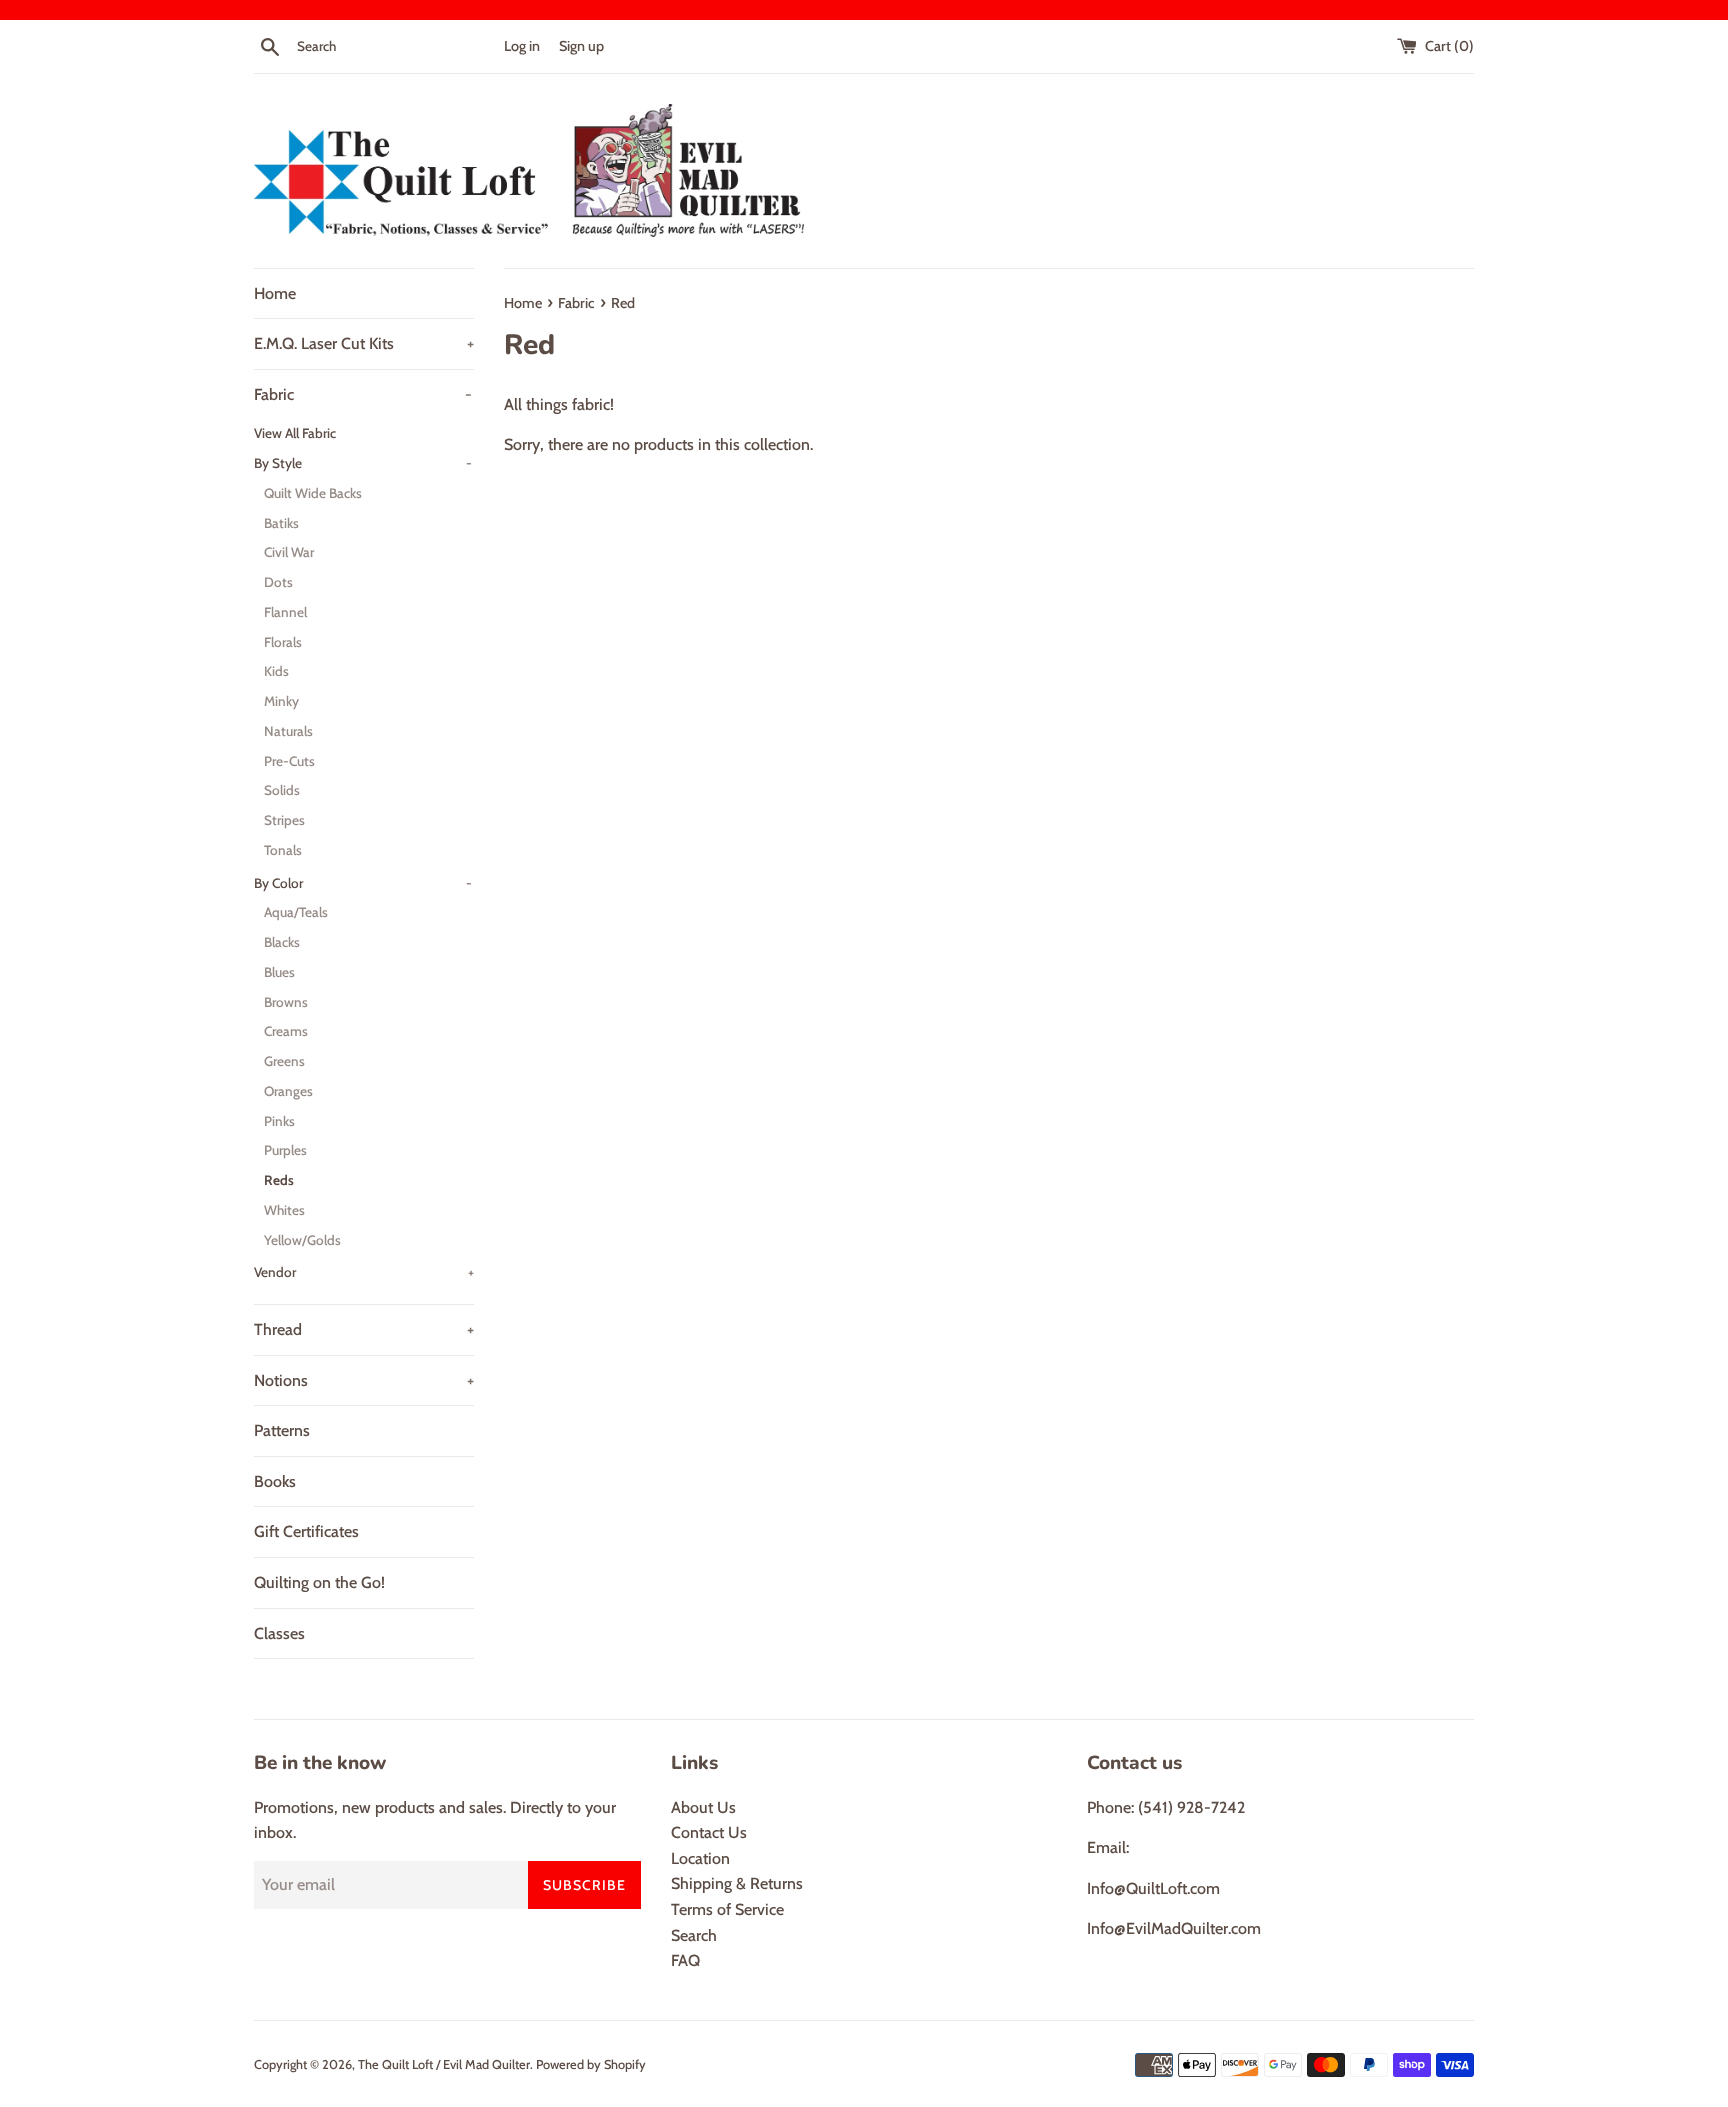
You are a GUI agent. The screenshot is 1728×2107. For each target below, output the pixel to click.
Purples (285, 1150)
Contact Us (709, 1832)
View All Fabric (295, 433)
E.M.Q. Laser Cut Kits (364, 343)
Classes (279, 1633)
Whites (284, 1210)
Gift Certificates (306, 1531)
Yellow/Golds (302, 1240)
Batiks (281, 523)
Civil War (289, 552)
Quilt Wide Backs (313, 493)
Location (700, 1858)
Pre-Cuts (289, 761)
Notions (364, 1380)
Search (694, 1935)
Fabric (363, 394)
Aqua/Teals (296, 912)
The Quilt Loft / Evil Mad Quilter (444, 2064)
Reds (279, 1180)
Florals (283, 642)
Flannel (285, 612)
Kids (276, 671)
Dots (278, 582)
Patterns (282, 1430)
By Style (363, 463)
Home (275, 293)
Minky (281, 701)
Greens (284, 1061)
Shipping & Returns (737, 1883)
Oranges (288, 1091)
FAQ (685, 1960)
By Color (363, 883)
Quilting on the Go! (319, 1582)
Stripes (284, 820)
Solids (282, 790)
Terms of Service (727, 1909)
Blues (279, 972)
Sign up (581, 46)
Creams (286, 1031)
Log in (522, 46)
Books (275, 1481)
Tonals (283, 850)
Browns (286, 1002)
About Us (703, 1807)
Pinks (279, 1121)
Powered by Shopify (591, 2064)
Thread (364, 1329)
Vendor (364, 1272)
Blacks (282, 942)
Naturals (288, 731)
